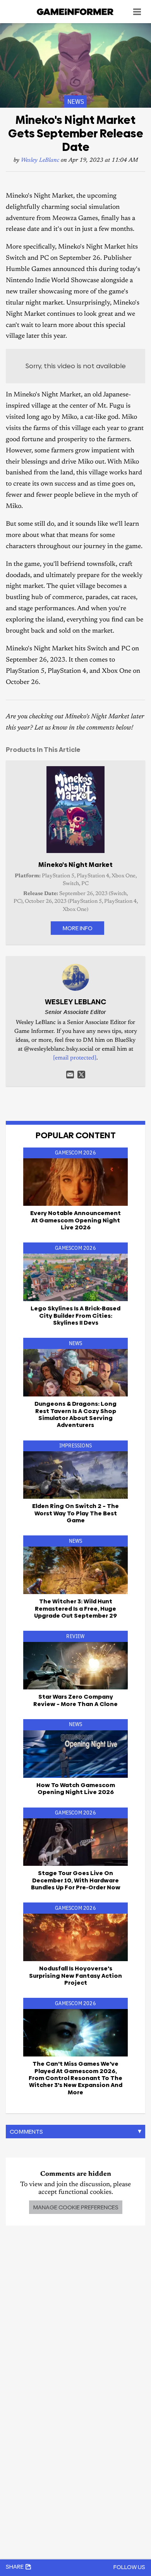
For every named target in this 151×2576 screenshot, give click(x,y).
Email (70, 1075)
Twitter (81, 1075)
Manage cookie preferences (76, 2207)
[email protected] (75, 1058)
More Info (77, 928)
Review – (75, 1700)
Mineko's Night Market (75, 865)
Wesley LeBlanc (40, 160)
